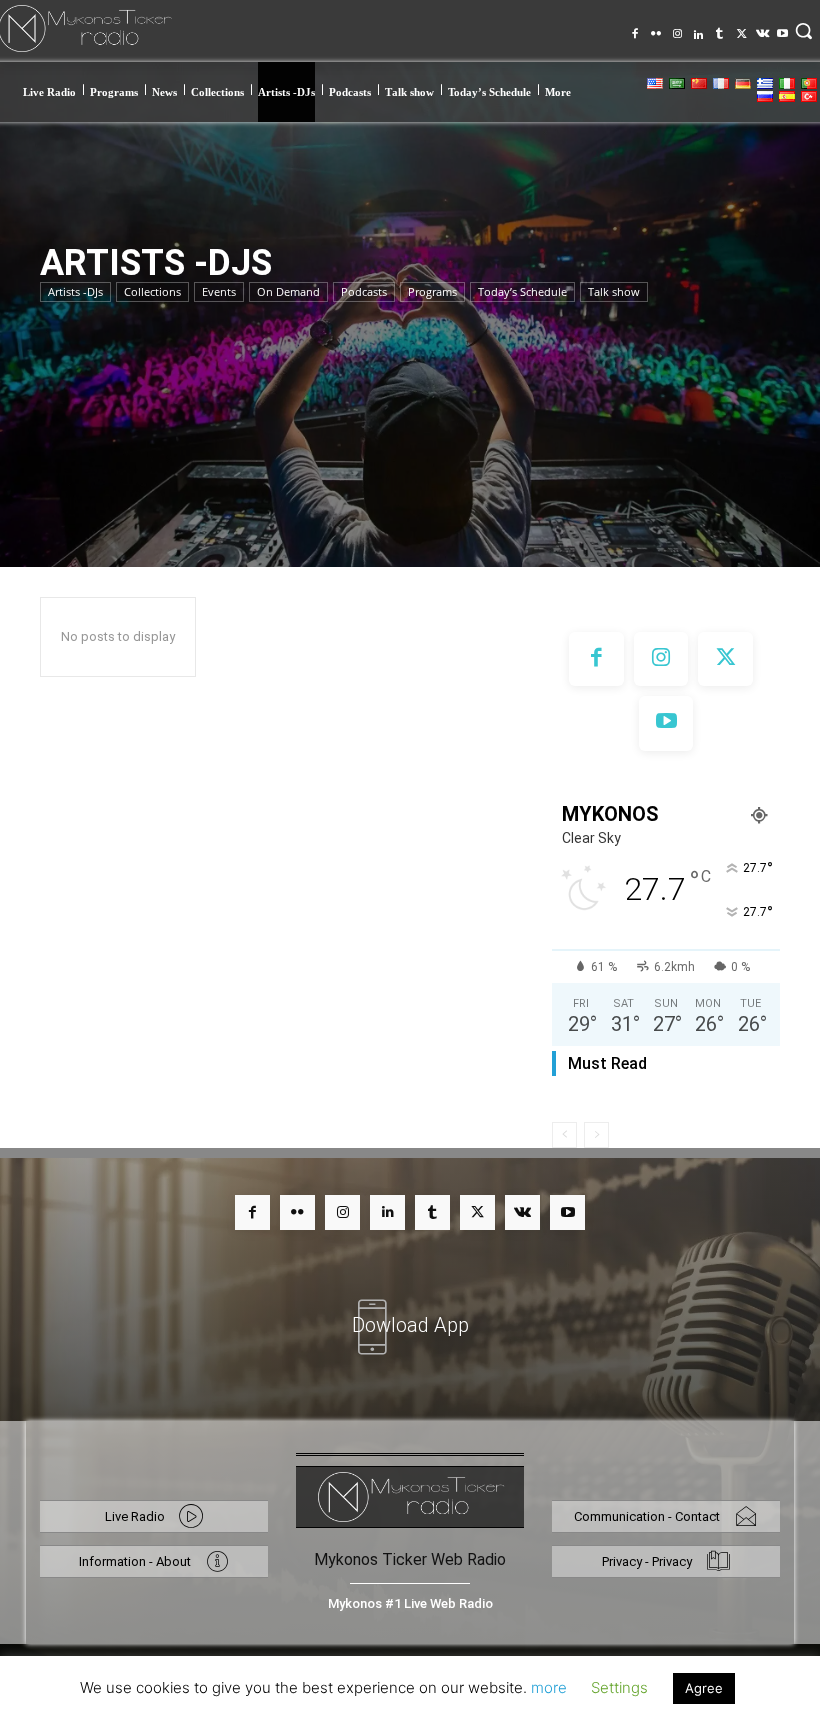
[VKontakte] (761, 27)
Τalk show (614, 291)
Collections (152, 291)
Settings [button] (619, 1687)
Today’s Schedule (522, 291)
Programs (432, 291)
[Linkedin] (698, 27)
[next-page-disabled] (596, 1135)
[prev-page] (564, 1135)
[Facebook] (635, 27)
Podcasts (364, 291)
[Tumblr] (719, 27)
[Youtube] (782, 27)
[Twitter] (740, 27)
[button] (804, 31)
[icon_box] (410, 1313)
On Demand (288, 291)
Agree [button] (704, 1688)
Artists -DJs (75, 291)
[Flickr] (656, 27)
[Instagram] (677, 27)
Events (219, 291)
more (549, 1687)
